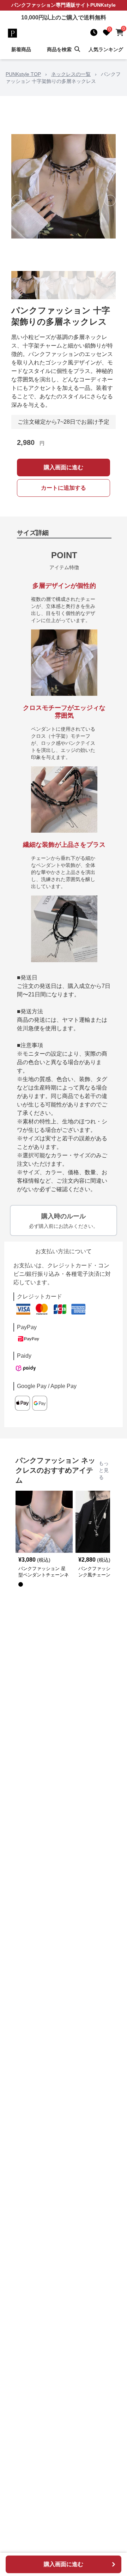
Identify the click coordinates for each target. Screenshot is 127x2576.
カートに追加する (64, 488)
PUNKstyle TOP (23, 74)
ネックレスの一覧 (71, 74)
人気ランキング (106, 49)
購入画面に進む (64, 467)
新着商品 (21, 49)
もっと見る (104, 1470)
